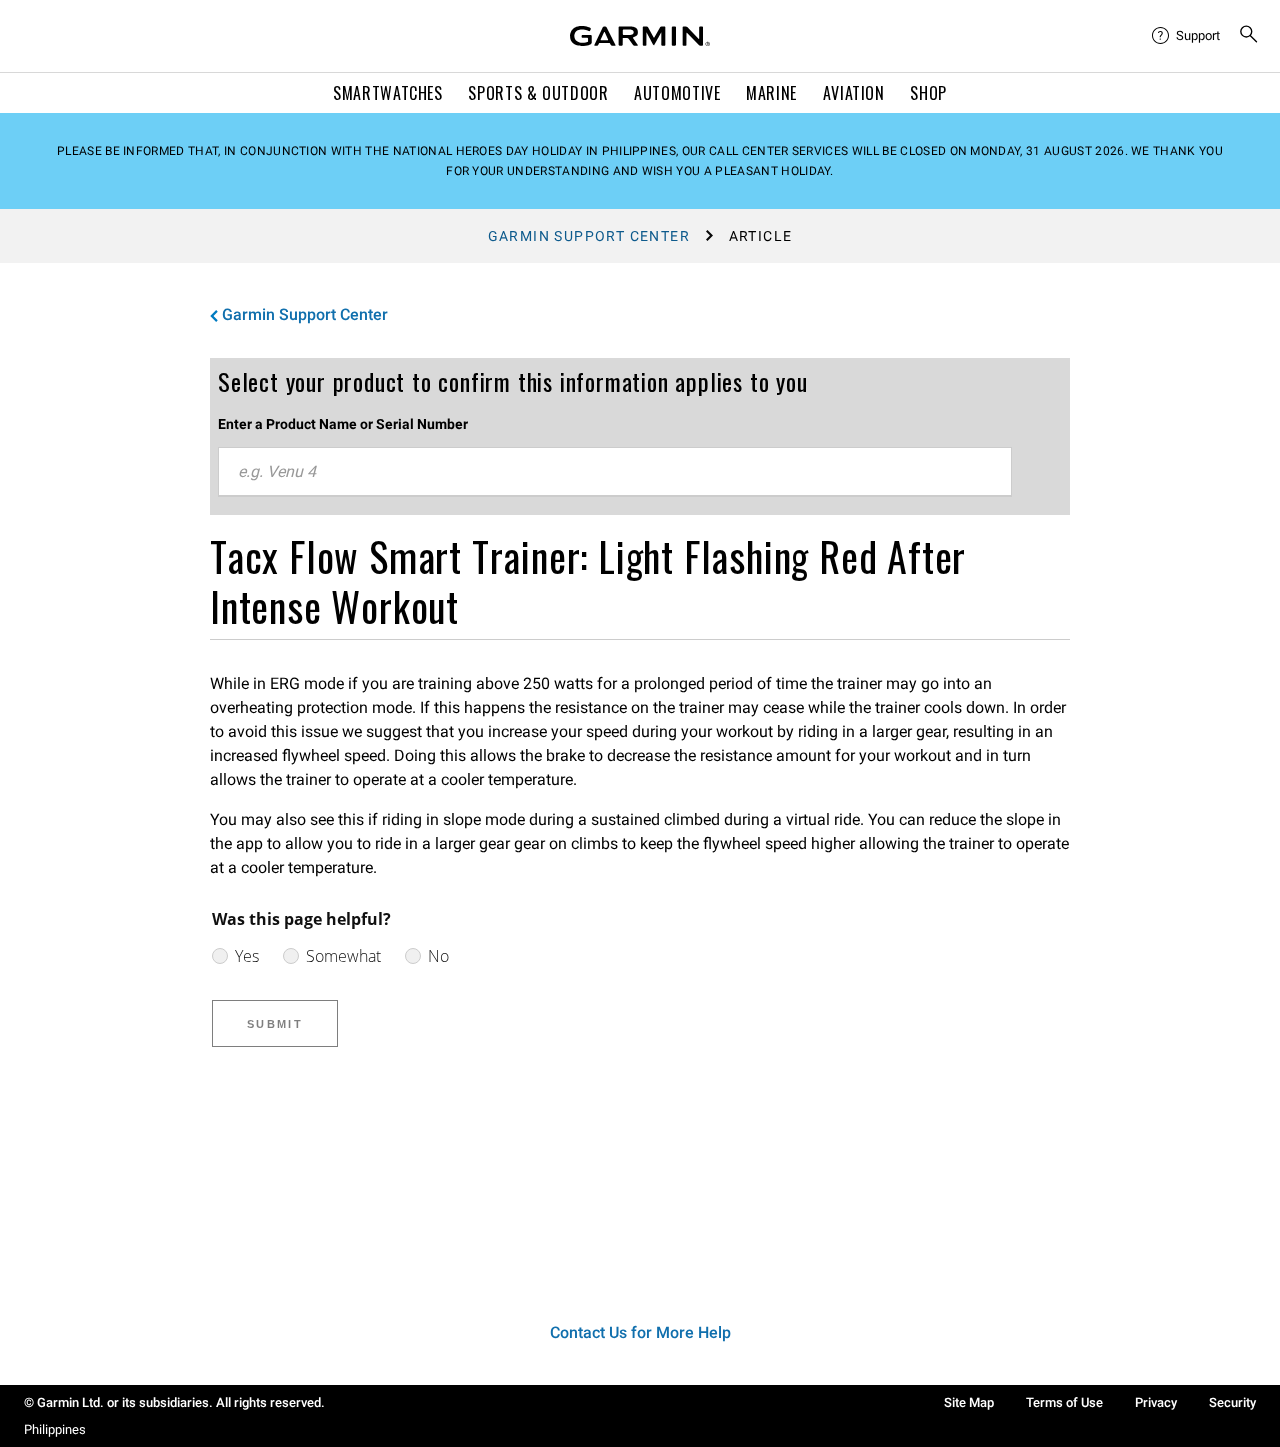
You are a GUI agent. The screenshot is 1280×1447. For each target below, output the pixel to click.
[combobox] (615, 472)
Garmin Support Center (589, 236)
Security (1232, 1402)
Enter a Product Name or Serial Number (343, 424)
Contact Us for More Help (640, 1332)
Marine (771, 93)
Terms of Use (1064, 1402)
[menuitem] (1187, 36)
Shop (928, 93)
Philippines (55, 1429)
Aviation (854, 93)
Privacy (1156, 1402)
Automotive (677, 93)
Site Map (969, 1402)
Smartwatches (388, 93)
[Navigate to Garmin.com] (640, 36)
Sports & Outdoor (538, 93)
